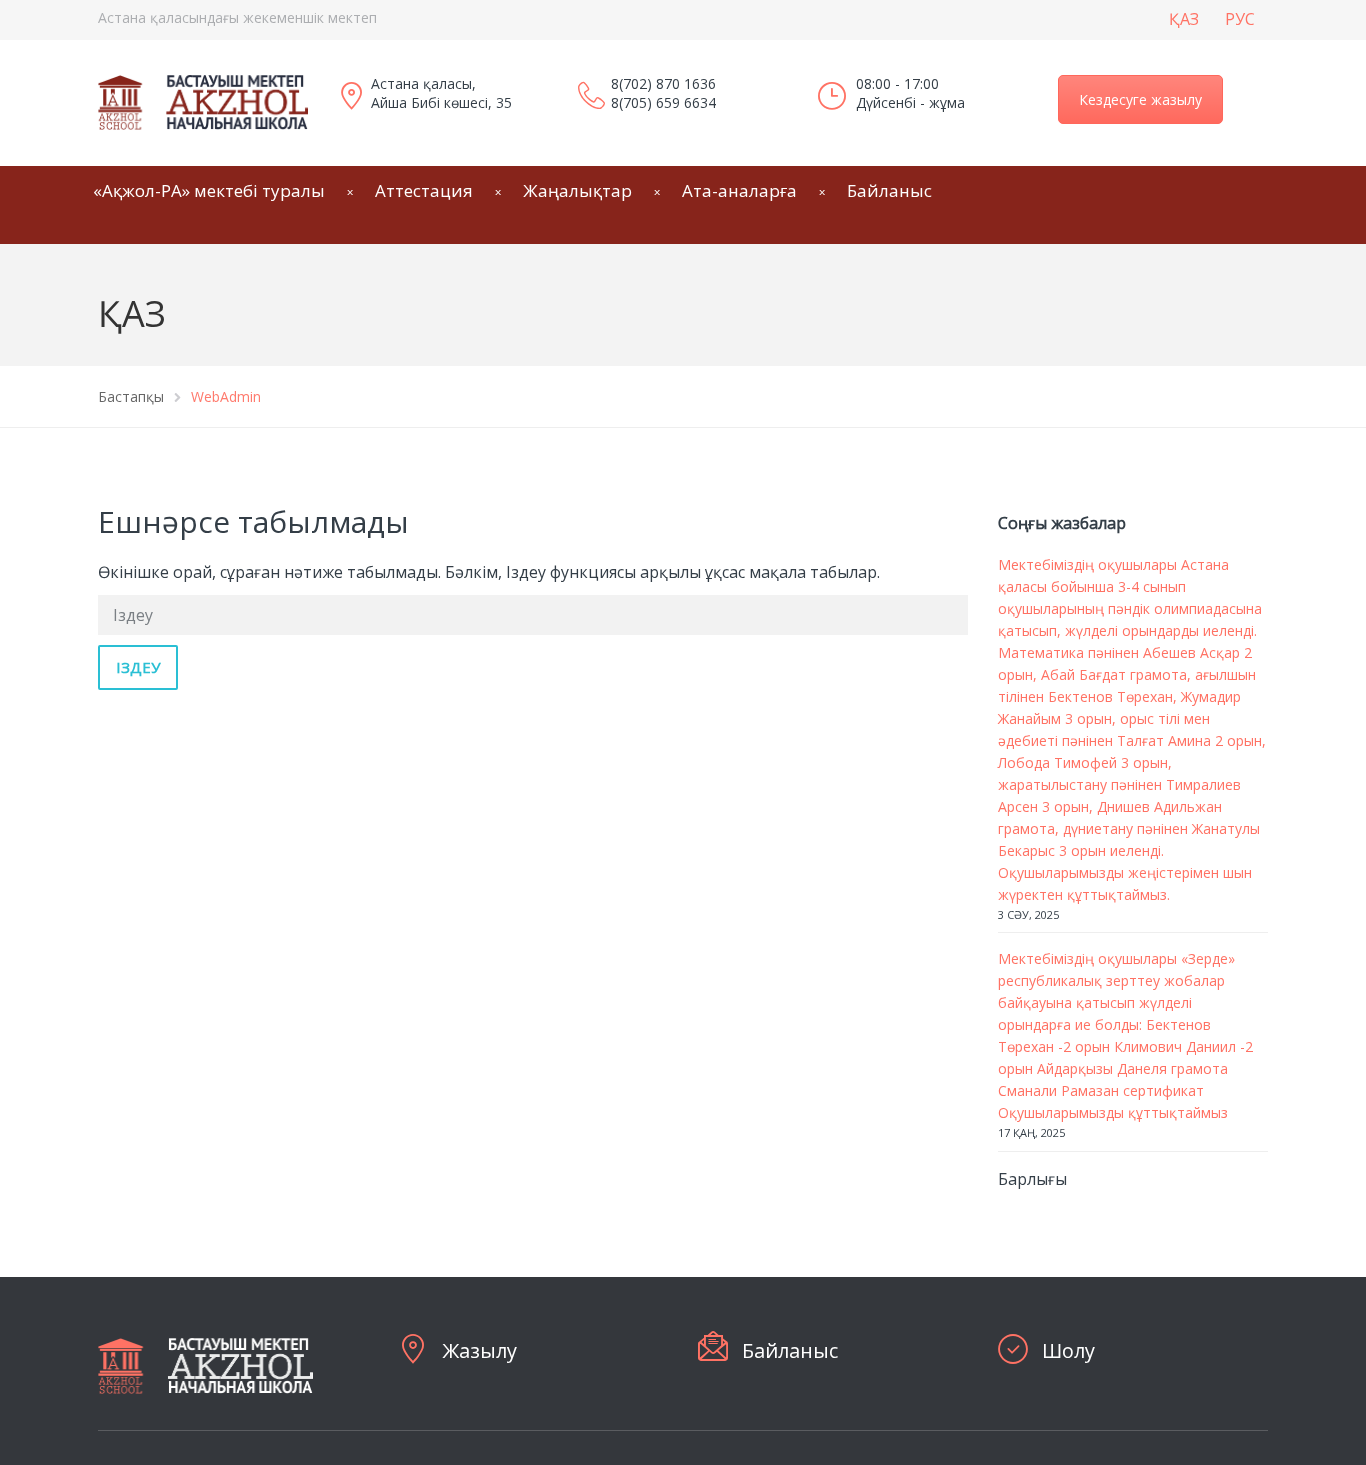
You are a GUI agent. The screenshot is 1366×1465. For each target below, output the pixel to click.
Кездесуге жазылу (1140, 99)
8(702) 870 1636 (663, 83)
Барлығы (1032, 1179)
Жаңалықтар (577, 190)
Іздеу (138, 667)
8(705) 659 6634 (663, 102)
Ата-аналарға (739, 190)
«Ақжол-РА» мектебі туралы (209, 190)
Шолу (1068, 1350)
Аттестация (424, 190)
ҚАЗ (1184, 19)
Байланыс (889, 190)
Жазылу (479, 1350)
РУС (1240, 19)
